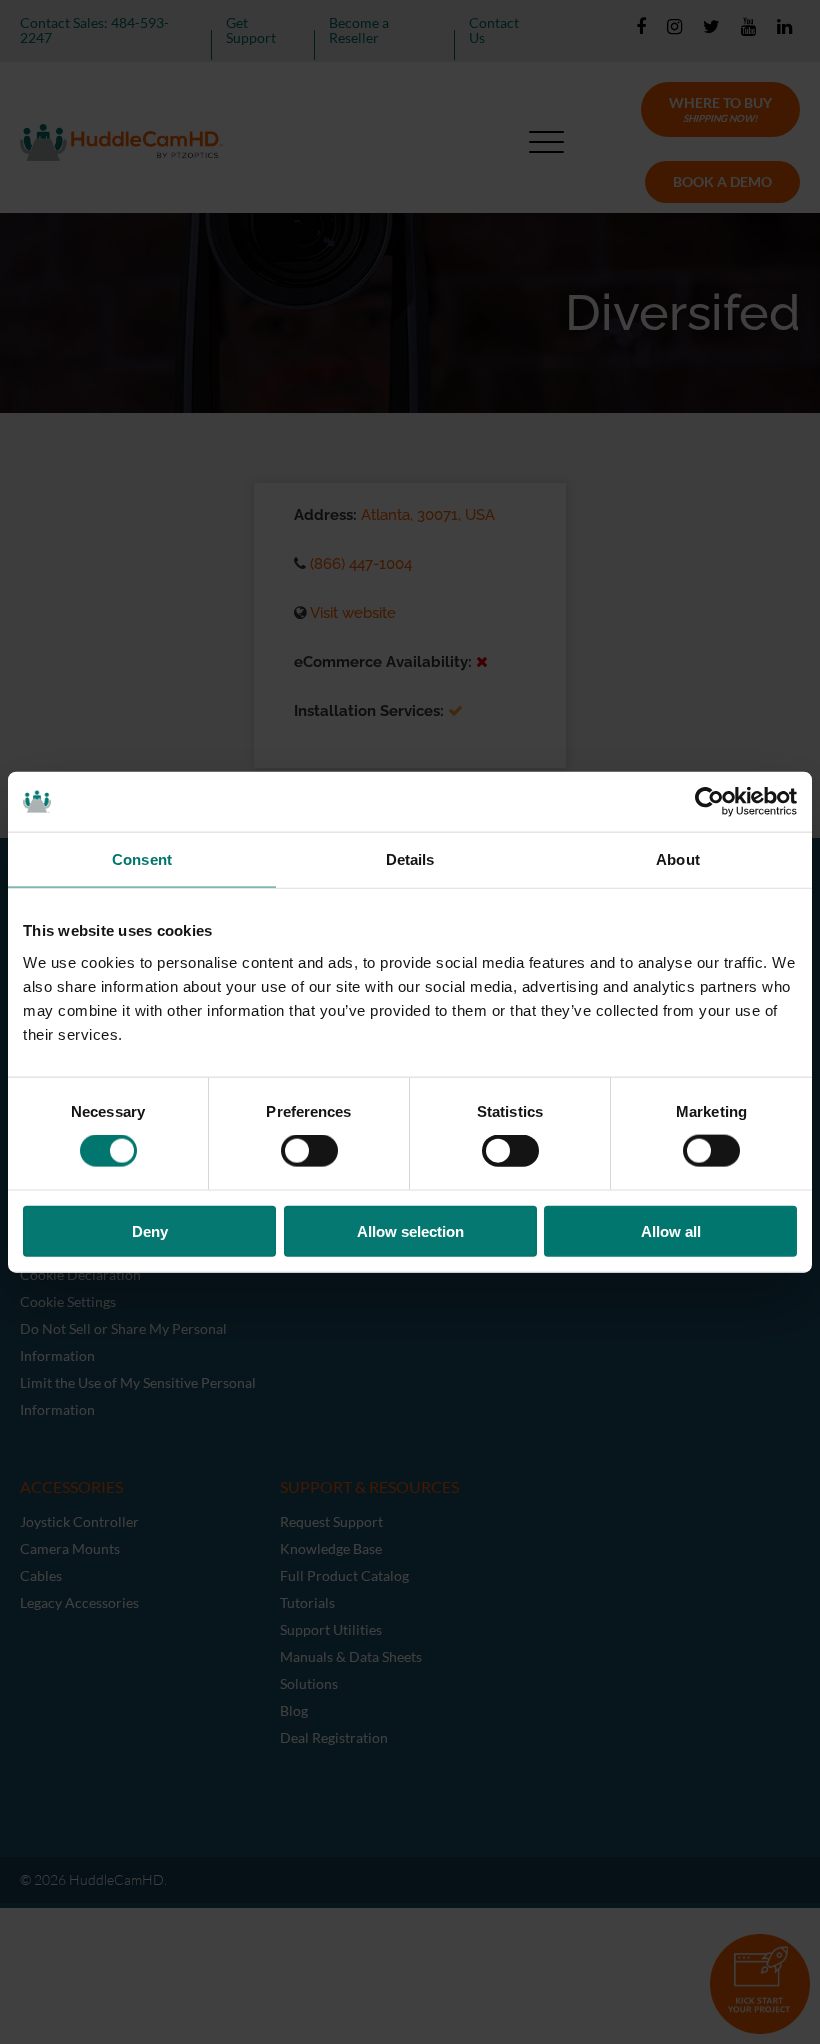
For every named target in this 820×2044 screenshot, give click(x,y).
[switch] (309, 1151)
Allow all (671, 1230)
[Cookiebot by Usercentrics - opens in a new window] (709, 802)
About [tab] (678, 859)
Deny (150, 1230)
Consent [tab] (142, 859)
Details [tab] (410, 859)
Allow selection (410, 1230)
